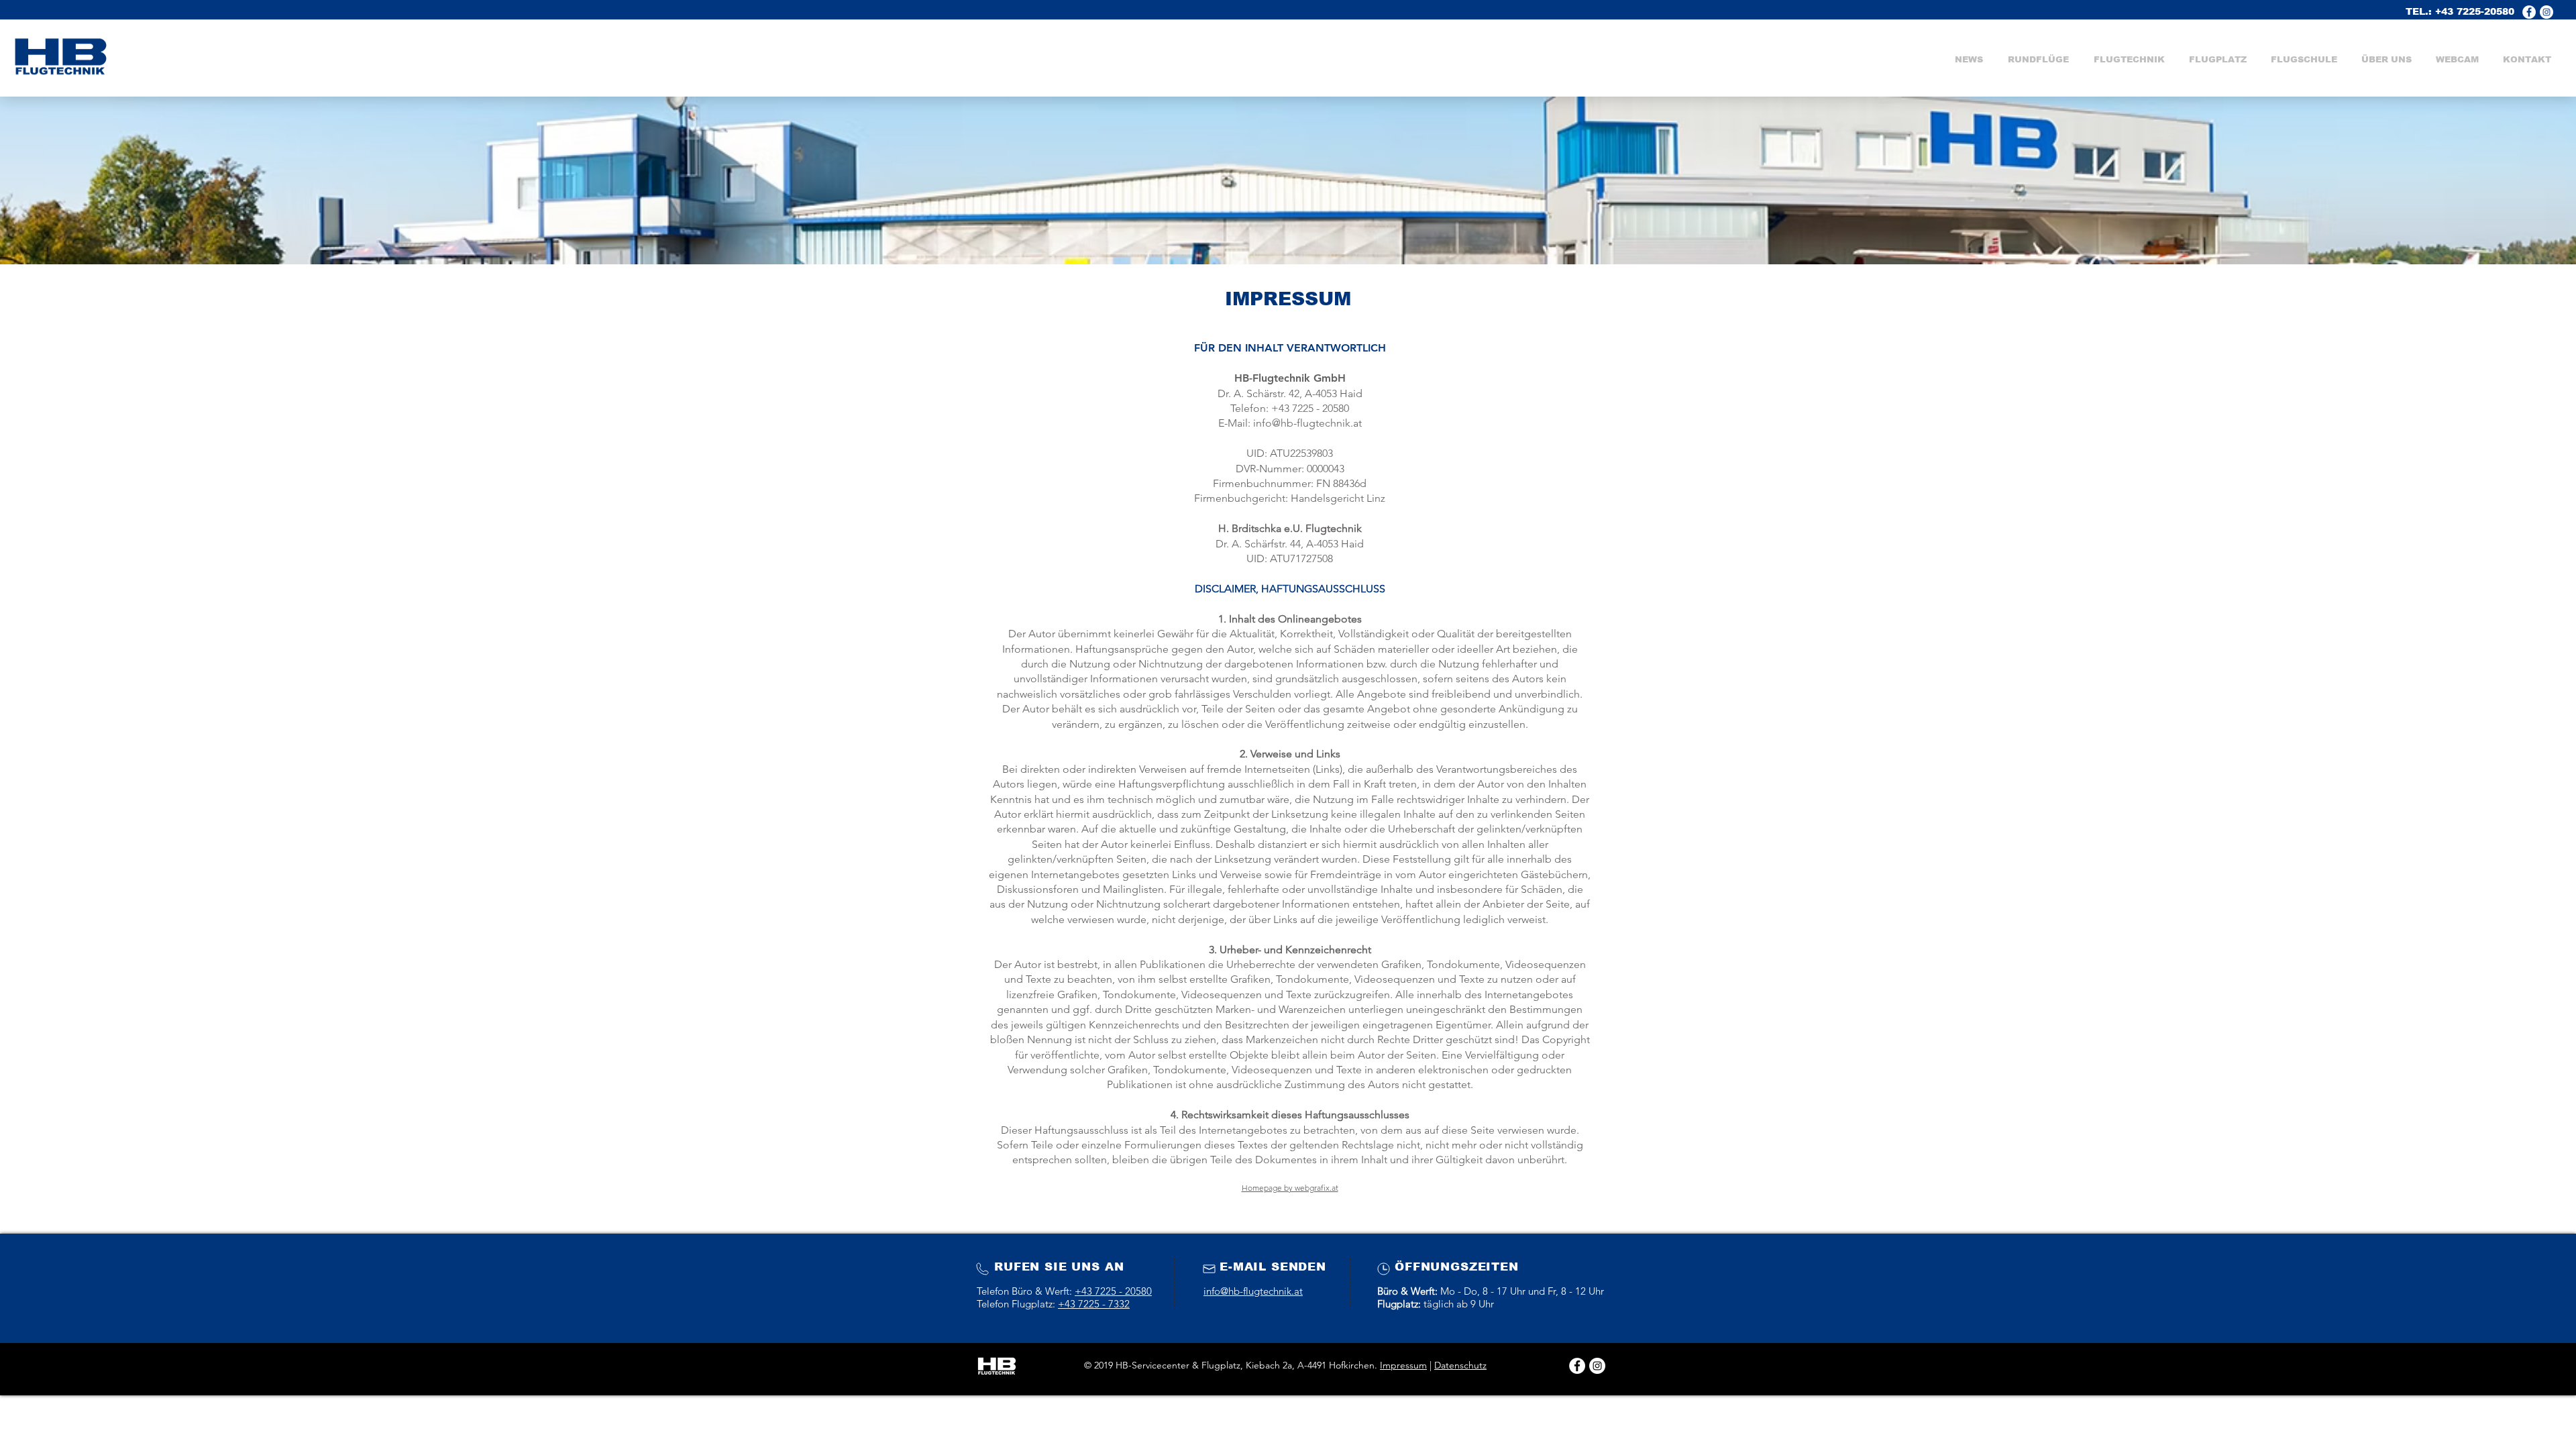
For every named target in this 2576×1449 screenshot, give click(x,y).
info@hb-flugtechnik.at (1307, 423)
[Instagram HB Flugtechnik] (2546, 12)
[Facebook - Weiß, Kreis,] (2529, 12)
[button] (2129, 60)
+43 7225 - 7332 (1094, 1304)
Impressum (1403, 1365)
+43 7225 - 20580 (1113, 1291)
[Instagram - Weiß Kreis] (1597, 1366)
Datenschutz (1460, 1365)
